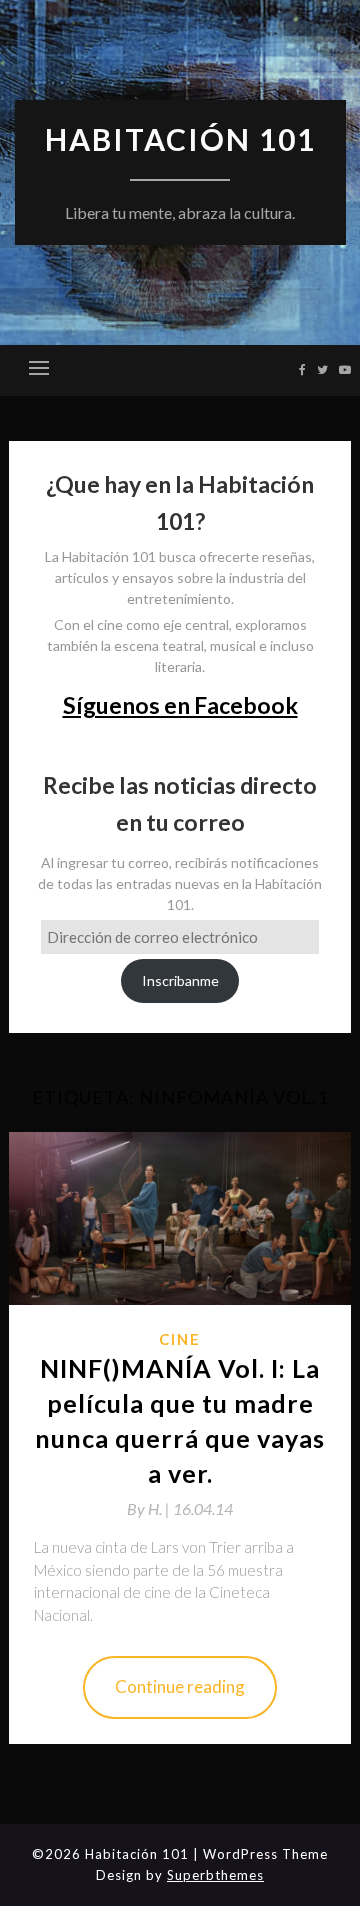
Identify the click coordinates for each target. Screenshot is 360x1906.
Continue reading (180, 1686)
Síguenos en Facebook (180, 705)
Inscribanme (180, 980)
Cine (180, 1339)
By (150, 1508)
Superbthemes (215, 1875)
